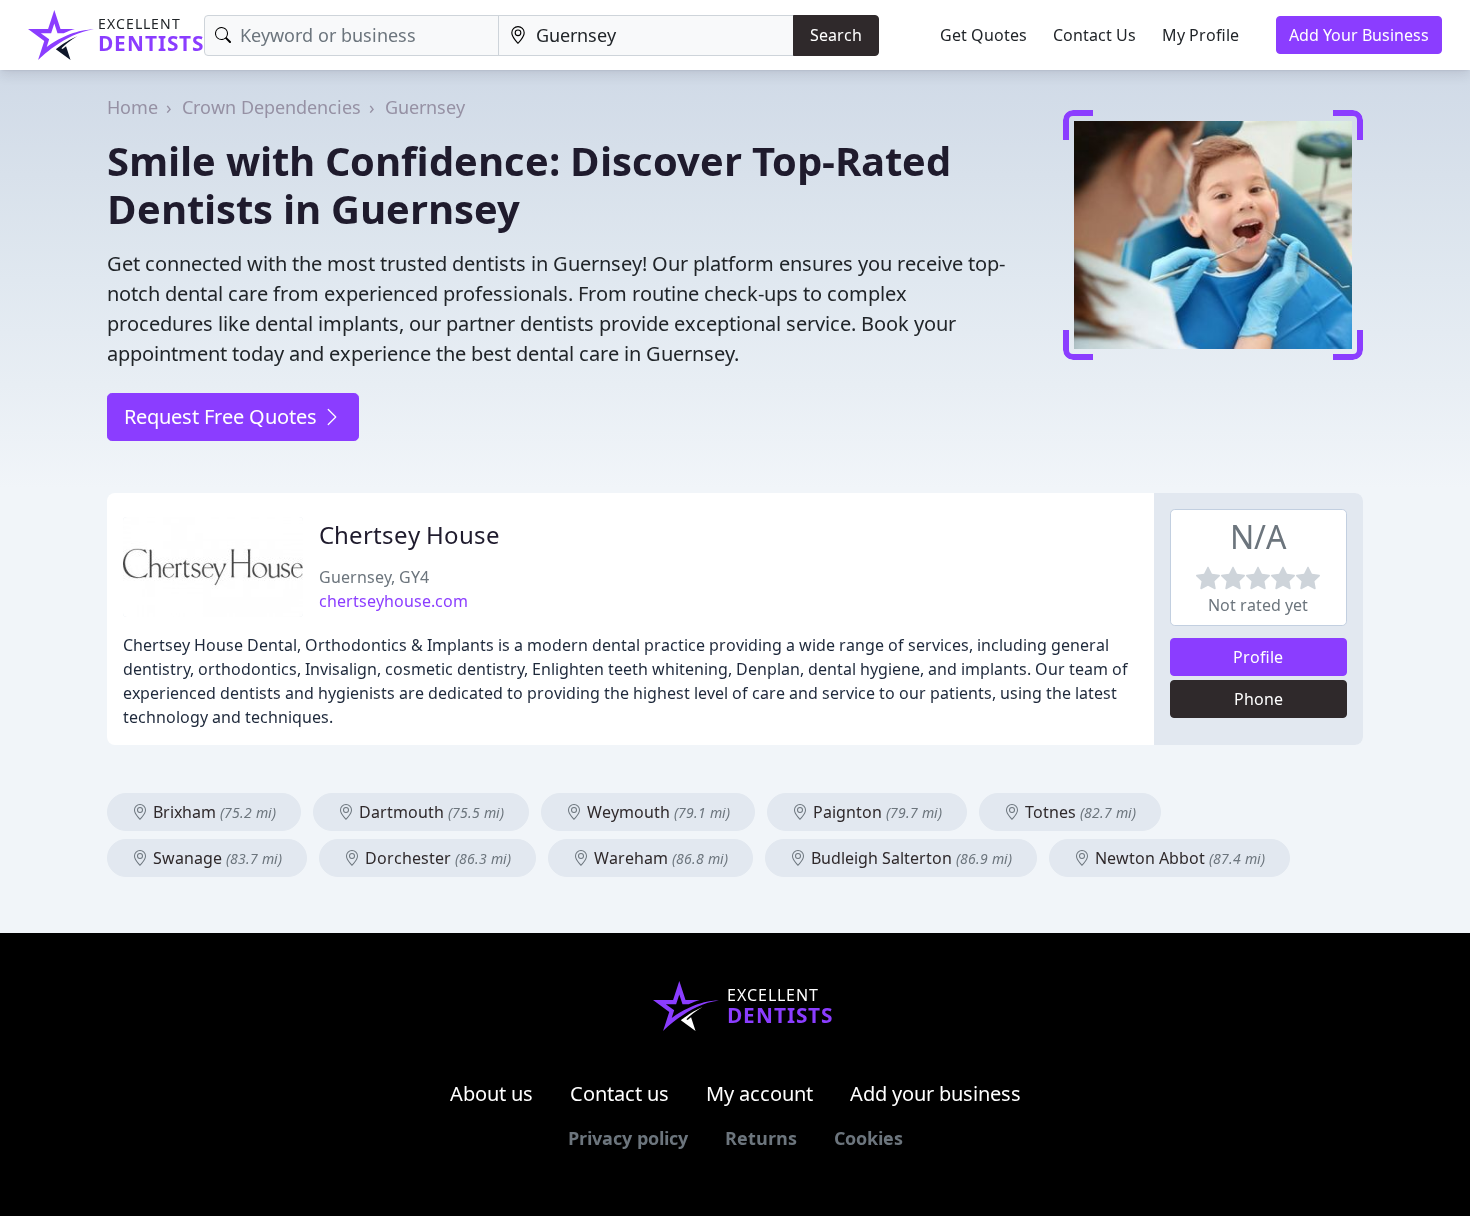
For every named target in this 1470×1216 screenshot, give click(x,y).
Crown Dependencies (271, 107)
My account (759, 1093)
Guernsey (425, 107)
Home (132, 107)
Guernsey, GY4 (374, 577)
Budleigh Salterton (909, 858)
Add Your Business (1359, 35)
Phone (1258, 699)
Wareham (659, 858)
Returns (761, 1138)
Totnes (1078, 812)
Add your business (935, 1093)
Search (836, 35)
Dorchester (436, 858)
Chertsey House (409, 534)
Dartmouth (429, 812)
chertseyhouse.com (393, 601)
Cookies (868, 1138)
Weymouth (656, 812)
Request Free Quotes (223, 416)
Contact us (619, 1093)
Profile (1258, 657)
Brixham (212, 812)
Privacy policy (628, 1138)
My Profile (1200, 35)
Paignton (875, 812)
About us (491, 1093)
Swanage (215, 858)
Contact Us (1094, 35)
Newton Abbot (1178, 858)
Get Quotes (983, 35)
